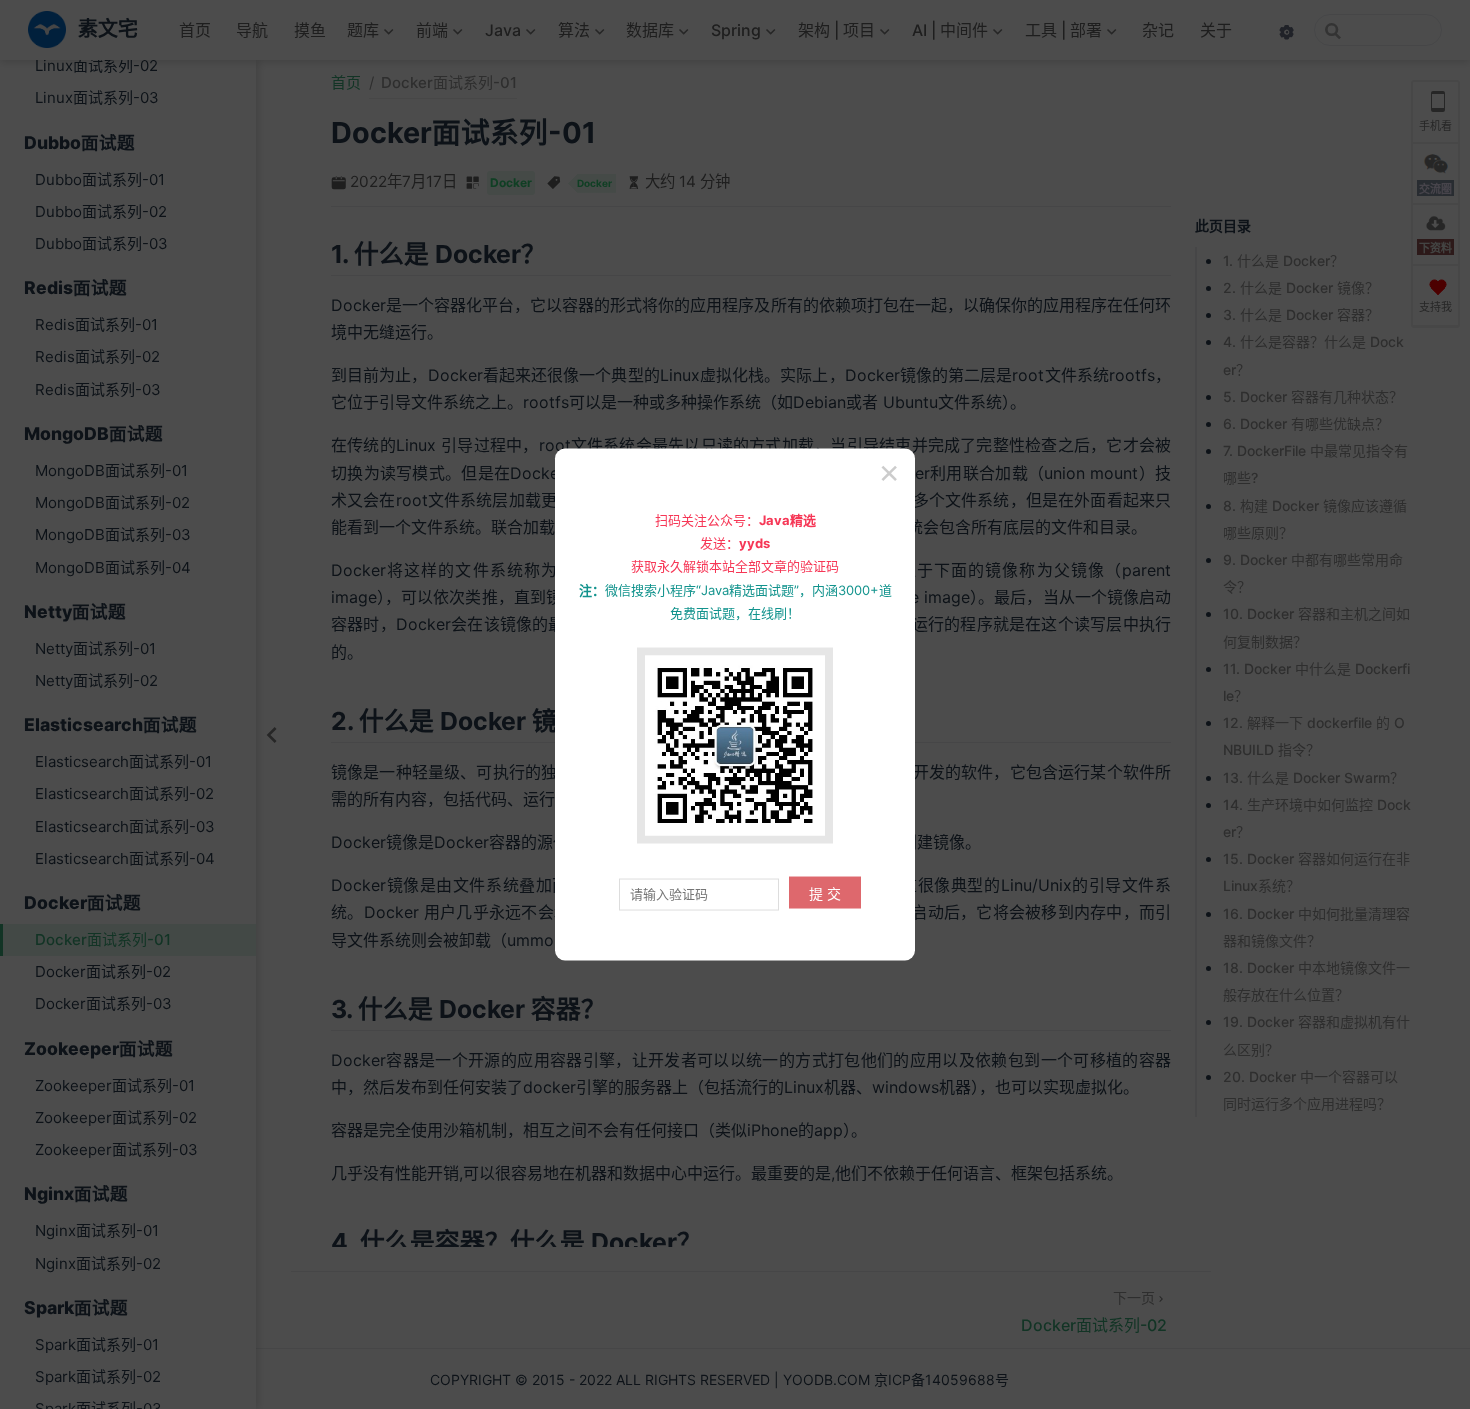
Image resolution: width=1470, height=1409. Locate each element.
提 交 (825, 894)
